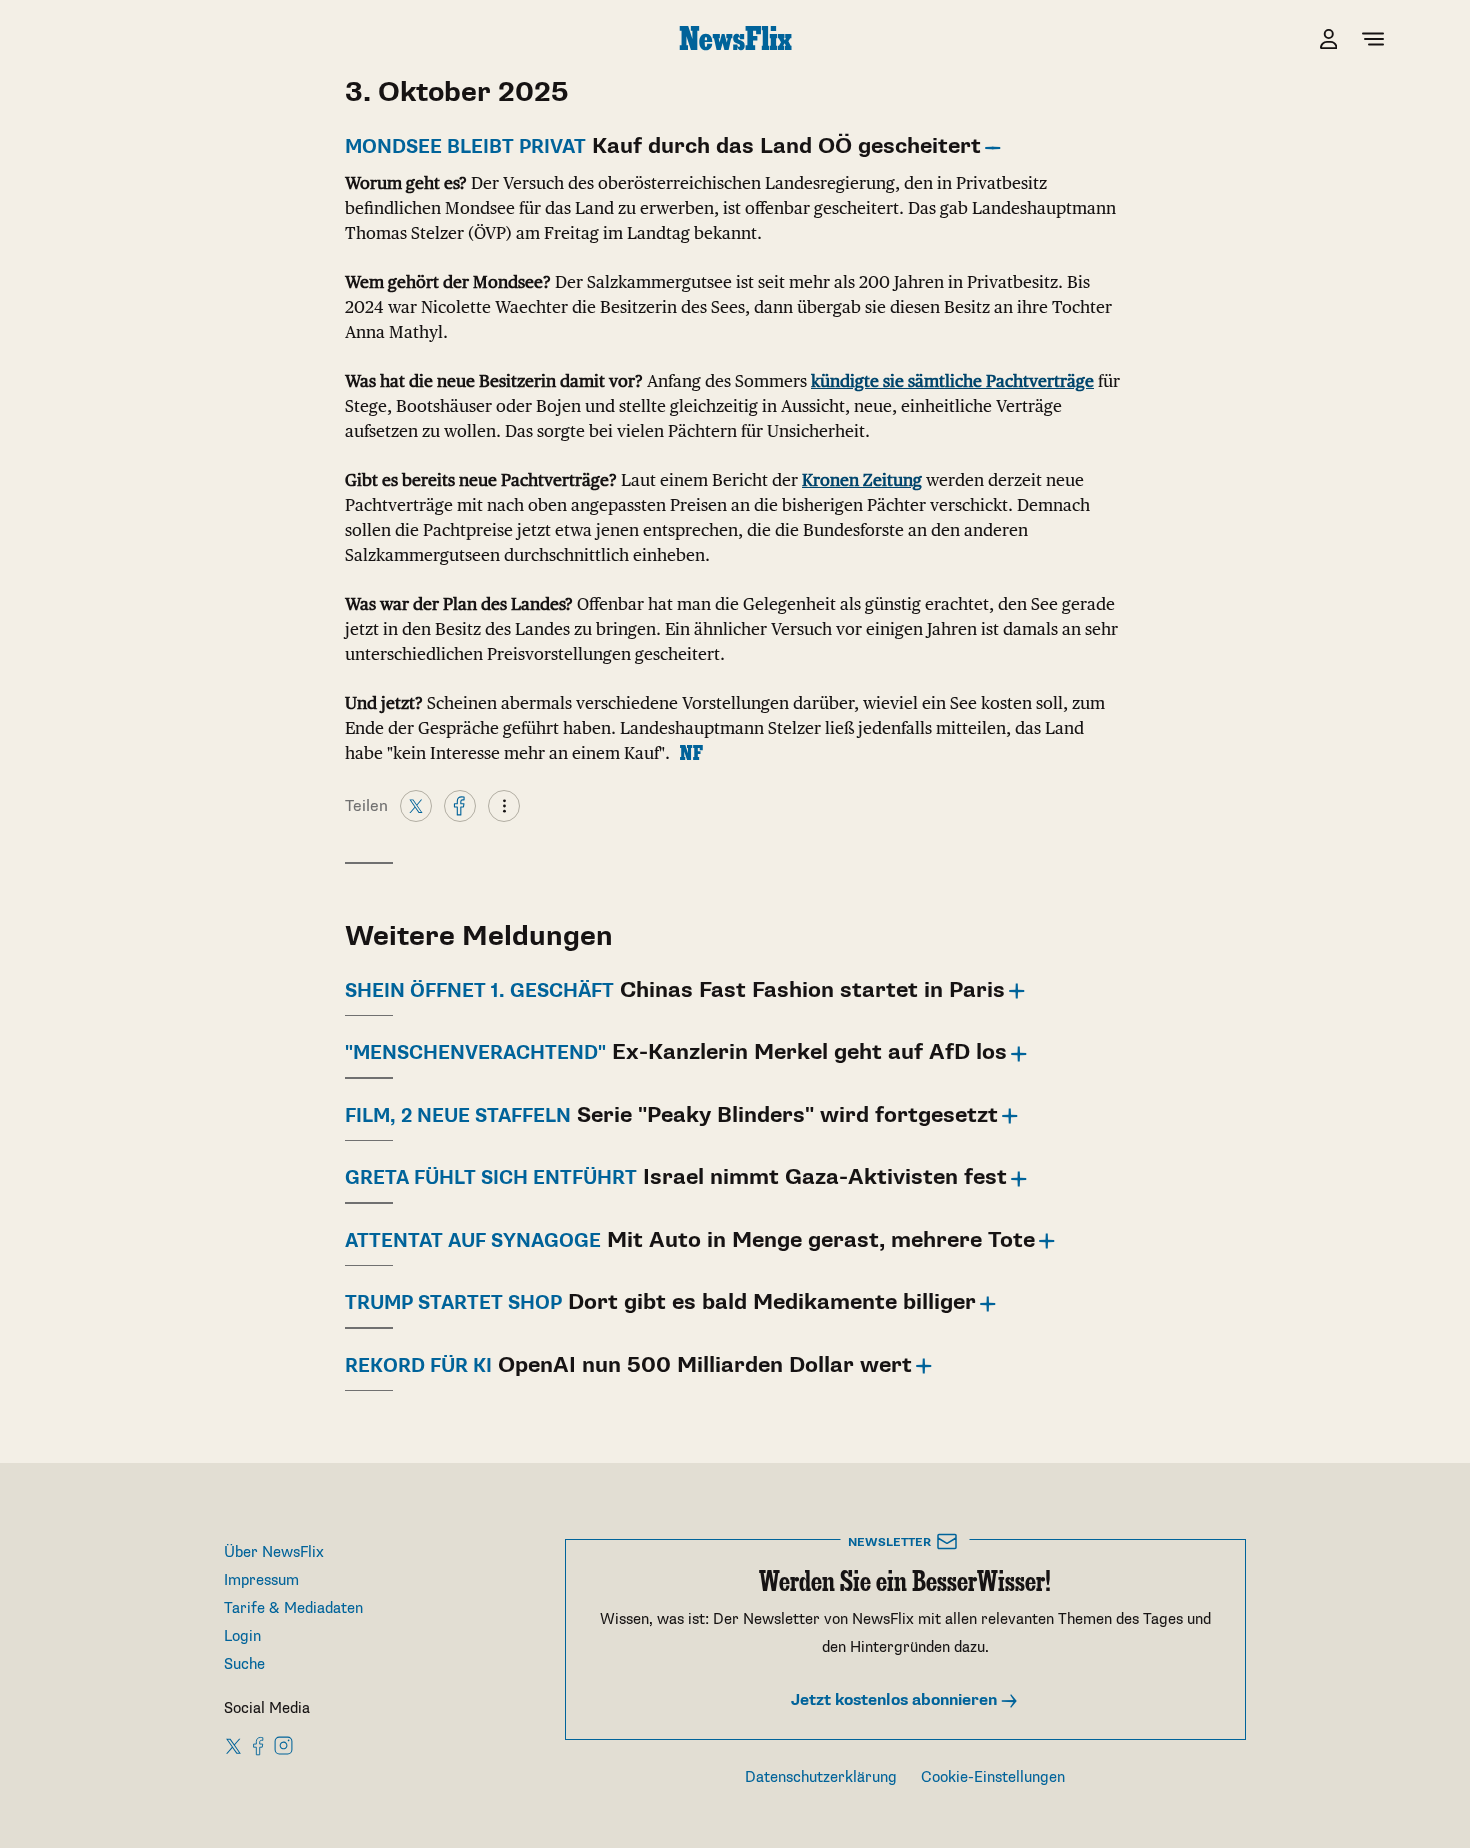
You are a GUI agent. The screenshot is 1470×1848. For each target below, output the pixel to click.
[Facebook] (460, 805)
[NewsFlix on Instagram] (283, 1745)
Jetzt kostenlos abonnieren (896, 1700)
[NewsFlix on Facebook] (259, 1745)
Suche (244, 1664)
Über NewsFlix (274, 1552)
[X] (416, 805)
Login (242, 1636)
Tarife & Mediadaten (293, 1608)
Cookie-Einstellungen (993, 1777)
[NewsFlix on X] (234, 1745)
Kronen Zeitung (862, 480)
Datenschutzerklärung (821, 1777)
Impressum (261, 1580)
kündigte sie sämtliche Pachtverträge (952, 381)
